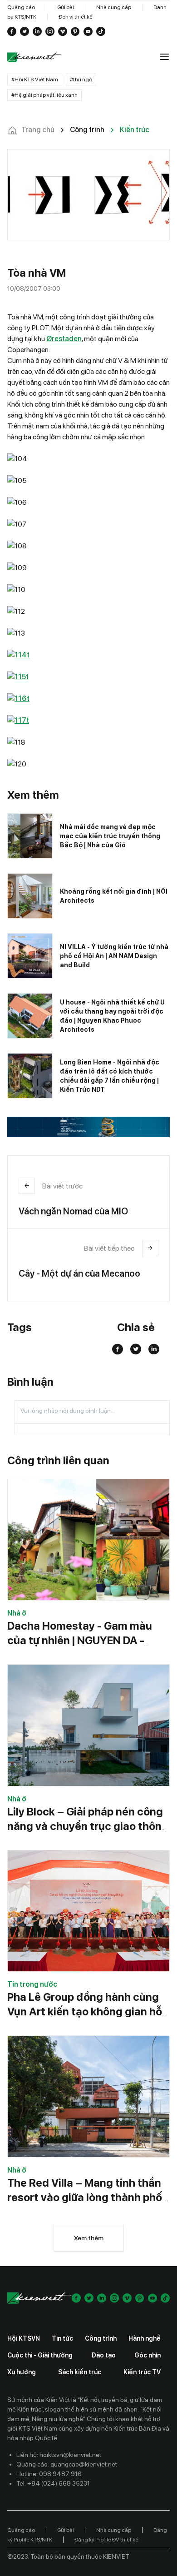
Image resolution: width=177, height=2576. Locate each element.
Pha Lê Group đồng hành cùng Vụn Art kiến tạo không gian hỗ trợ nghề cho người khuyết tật (85, 2012)
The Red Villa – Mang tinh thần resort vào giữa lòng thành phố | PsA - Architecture (87, 2197)
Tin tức (62, 2338)
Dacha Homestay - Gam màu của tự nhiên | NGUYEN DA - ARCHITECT (80, 1640)
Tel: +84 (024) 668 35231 (53, 2483)
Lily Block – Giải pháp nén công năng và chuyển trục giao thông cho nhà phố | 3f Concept (88, 1826)
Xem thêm (89, 2238)
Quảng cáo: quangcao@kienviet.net (67, 2464)
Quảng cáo (21, 7)
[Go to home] (34, 57)
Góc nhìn (147, 2355)
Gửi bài (66, 7)
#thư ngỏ (81, 80)
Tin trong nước (32, 1984)
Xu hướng (22, 2372)
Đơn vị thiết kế (76, 17)
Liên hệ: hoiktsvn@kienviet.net (59, 2455)
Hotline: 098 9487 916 (49, 2474)
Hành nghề (145, 2338)
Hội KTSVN (24, 2338)
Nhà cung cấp (114, 7)
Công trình (101, 2338)
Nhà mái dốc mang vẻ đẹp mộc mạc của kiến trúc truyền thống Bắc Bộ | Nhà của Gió (110, 836)
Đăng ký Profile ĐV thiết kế (106, 2540)
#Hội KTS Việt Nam (35, 80)
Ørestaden (64, 339)
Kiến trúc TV (142, 2372)
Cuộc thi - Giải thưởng (40, 2355)
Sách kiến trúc (80, 2372)
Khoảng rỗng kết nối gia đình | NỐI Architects (114, 896)
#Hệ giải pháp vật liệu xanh (44, 95)
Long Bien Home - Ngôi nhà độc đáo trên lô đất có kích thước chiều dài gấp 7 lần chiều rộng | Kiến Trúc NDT (110, 1076)
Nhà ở (17, 1613)
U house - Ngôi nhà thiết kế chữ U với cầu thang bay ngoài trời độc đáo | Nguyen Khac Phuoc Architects (112, 1016)
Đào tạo (103, 2355)
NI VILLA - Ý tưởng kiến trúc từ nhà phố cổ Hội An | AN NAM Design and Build (114, 956)
